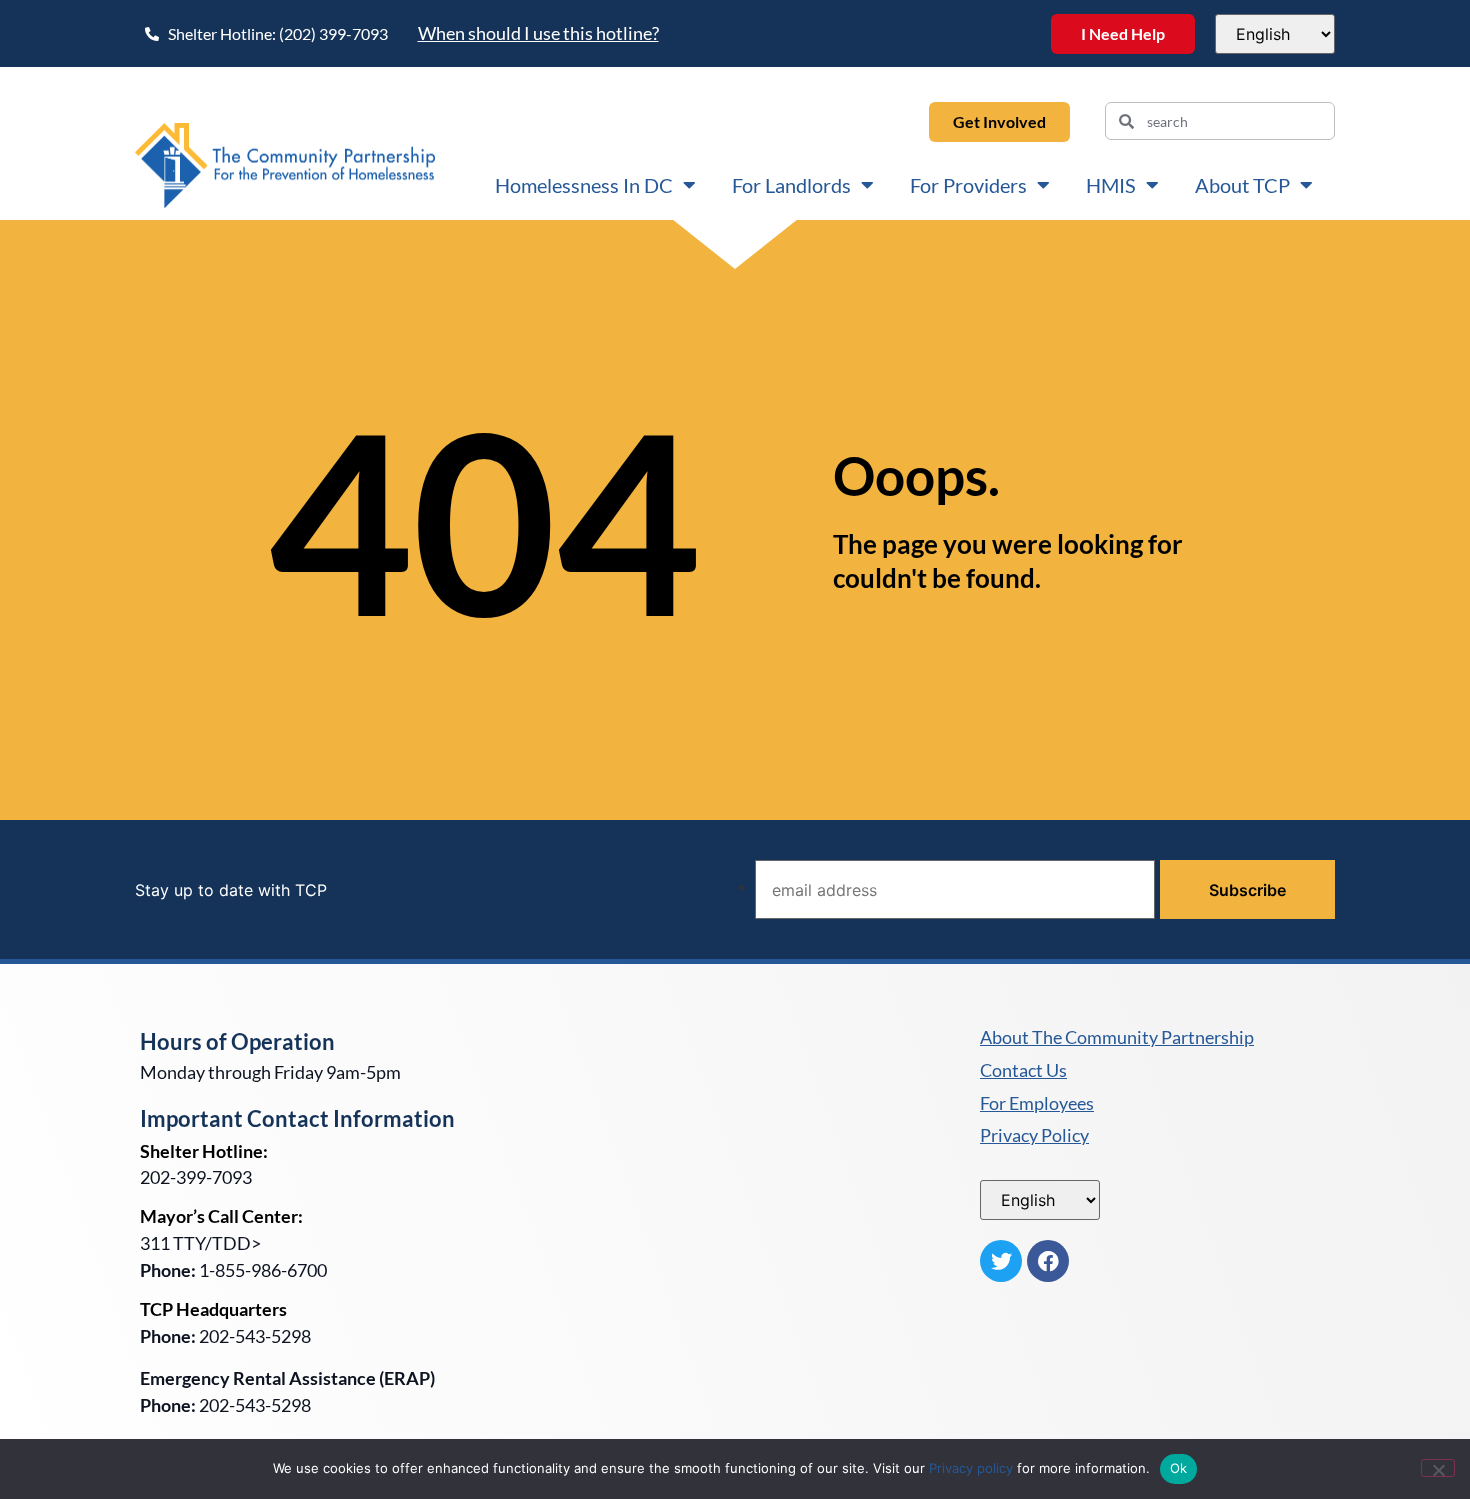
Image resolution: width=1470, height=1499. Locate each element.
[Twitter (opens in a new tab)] (1001, 1261)
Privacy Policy (1034, 1136)
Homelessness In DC (584, 185)
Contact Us (1023, 1071)
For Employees (1037, 1104)
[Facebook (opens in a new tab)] (1048, 1261)
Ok (1179, 1468)
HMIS (1111, 185)
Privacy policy (971, 1468)
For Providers (968, 185)
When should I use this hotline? (538, 33)
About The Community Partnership (1117, 1038)
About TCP (1242, 185)
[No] (1438, 1468)
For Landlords (791, 185)
